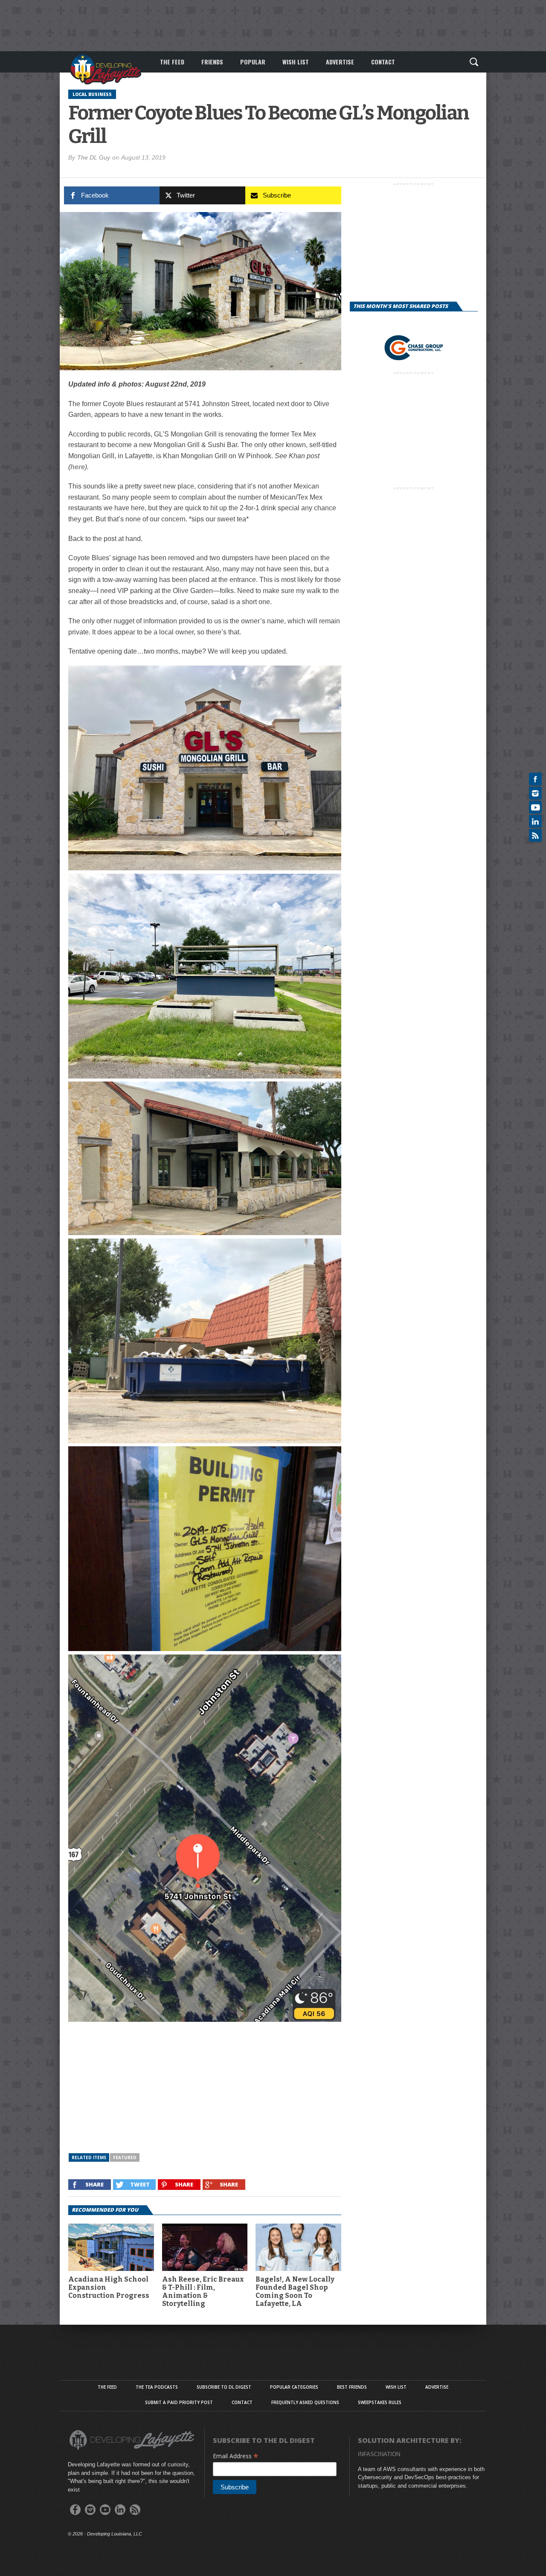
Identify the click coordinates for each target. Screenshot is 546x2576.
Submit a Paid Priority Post (179, 2402)
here (78, 467)
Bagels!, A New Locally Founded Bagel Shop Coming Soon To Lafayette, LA (295, 2292)
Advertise (340, 62)
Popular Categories (294, 2387)
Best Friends (352, 2387)
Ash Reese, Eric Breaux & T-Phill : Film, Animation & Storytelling (203, 2292)
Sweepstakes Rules (380, 2402)
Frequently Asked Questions (305, 2402)
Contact (383, 62)
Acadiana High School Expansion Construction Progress (109, 2287)
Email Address (236, 2456)
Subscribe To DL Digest (224, 2387)
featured (125, 2157)
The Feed (172, 62)
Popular (253, 62)
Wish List (296, 62)
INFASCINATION (379, 2454)
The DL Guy (94, 157)
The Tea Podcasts (157, 2387)
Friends (212, 62)
